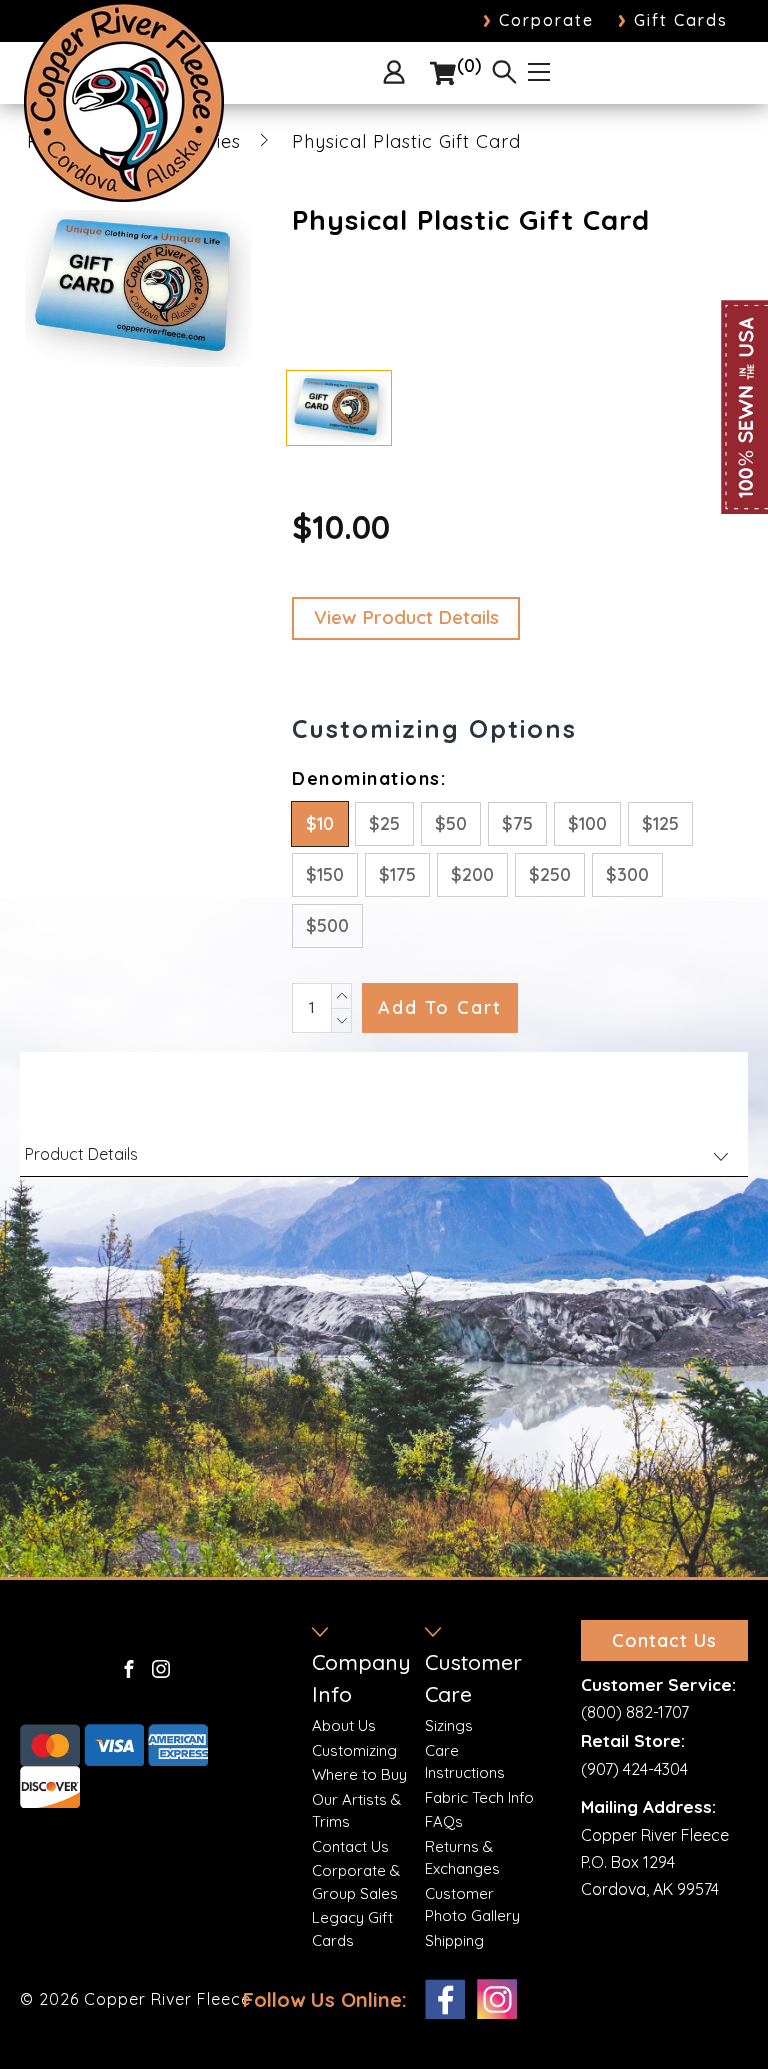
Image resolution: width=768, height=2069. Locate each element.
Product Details (81, 1154)
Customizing (354, 1750)
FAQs (444, 1821)
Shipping (454, 1940)
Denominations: (369, 778)
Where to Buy (359, 1774)
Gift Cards (673, 20)
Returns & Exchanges (462, 1858)
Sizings (449, 1725)
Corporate (538, 20)
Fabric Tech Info (479, 1797)
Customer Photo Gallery (472, 1905)
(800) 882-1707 (635, 1712)
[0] (443, 74)
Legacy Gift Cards (352, 1929)
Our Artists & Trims (356, 1811)
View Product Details (406, 617)
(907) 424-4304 (634, 1769)
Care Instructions (465, 1762)
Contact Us (350, 1846)
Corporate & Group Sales (356, 1882)
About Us (344, 1725)
